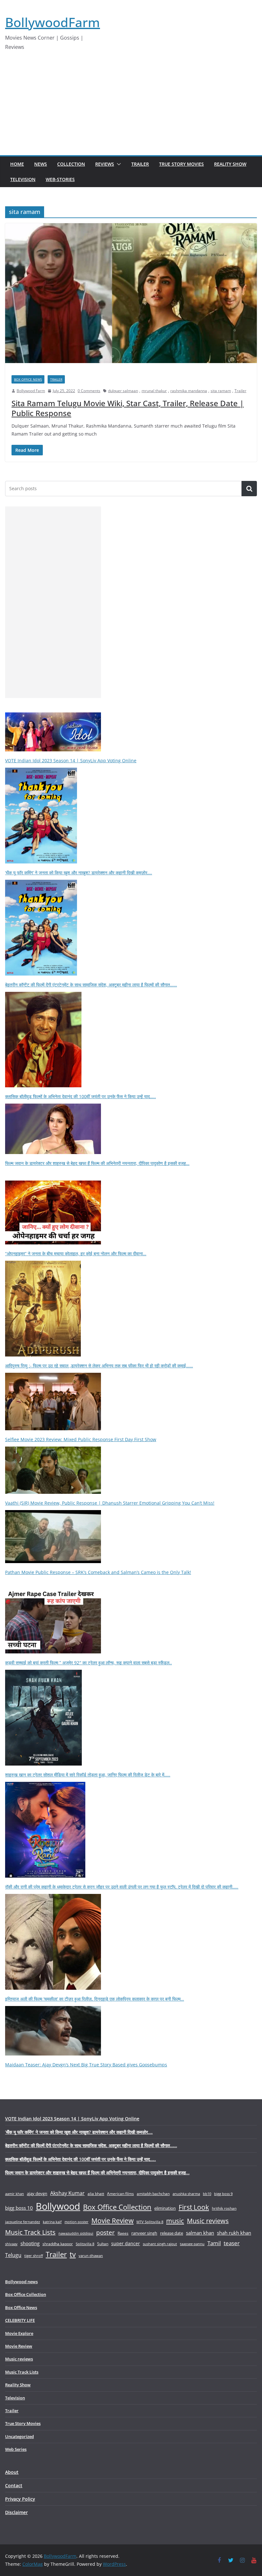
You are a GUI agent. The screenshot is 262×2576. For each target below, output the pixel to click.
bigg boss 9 (223, 2194)
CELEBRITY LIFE (20, 2320)
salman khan (200, 2233)
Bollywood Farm (31, 391)
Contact (14, 2485)
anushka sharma (186, 2194)
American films (120, 2193)
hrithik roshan (224, 2208)
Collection (71, 164)
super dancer (126, 2243)
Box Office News (28, 379)
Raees (123, 2233)
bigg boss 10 (19, 2208)
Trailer (140, 164)
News (41, 164)
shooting (30, 2243)
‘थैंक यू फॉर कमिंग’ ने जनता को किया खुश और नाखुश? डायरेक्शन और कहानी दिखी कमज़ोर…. (79, 873)
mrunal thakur (154, 391)
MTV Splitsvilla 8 (150, 2222)
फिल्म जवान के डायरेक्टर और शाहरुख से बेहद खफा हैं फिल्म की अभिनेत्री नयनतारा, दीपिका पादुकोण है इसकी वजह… (97, 1163)
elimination (165, 2208)
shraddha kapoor (58, 2244)
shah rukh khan (234, 2233)
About (12, 2472)
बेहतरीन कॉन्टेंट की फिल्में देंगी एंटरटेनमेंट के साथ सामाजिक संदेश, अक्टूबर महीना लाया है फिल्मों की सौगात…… (91, 985)
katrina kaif (52, 2222)
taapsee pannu (192, 2244)
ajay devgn (37, 2193)
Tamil (214, 2243)
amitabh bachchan (153, 2194)
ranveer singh (144, 2233)
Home (17, 164)
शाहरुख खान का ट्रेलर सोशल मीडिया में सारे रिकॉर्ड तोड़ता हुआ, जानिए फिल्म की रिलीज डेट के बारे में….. (88, 1775)
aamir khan (15, 2194)
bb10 (207, 2194)
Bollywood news (21, 2282)
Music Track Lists (30, 2232)
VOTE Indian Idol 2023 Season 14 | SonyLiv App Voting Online (71, 760)
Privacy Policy (20, 2499)
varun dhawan (91, 2256)
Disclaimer (16, 2512)
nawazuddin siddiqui (76, 2233)
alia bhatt (96, 2193)
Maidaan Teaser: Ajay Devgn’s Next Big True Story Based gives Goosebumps (86, 2065)
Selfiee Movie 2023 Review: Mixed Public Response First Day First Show (81, 1439)
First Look (194, 2207)
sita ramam (221, 391)
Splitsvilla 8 (85, 2244)
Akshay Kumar (67, 2193)
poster (105, 2232)
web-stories (60, 179)
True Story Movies (181, 164)
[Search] (249, 489)
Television (23, 179)
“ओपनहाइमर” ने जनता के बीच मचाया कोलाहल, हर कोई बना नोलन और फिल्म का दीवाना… (76, 1254)
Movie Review (112, 2221)
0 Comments (89, 391)
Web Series (16, 2449)
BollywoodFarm (53, 22)
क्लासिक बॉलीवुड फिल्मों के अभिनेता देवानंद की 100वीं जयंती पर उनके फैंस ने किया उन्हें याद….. (81, 1096)
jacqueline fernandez (23, 2222)
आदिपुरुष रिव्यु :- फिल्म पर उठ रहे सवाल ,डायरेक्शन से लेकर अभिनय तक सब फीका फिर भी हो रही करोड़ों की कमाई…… (99, 1366)
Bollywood (58, 2206)
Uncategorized (19, 2436)
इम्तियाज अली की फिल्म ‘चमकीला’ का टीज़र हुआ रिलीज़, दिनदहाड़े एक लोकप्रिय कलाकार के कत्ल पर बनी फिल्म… (95, 1999)
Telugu (13, 2255)
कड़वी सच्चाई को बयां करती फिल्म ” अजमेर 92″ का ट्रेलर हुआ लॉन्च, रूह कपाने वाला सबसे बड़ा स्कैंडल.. (89, 1663)
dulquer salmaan (123, 391)
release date (172, 2233)
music (175, 2221)
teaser (232, 2243)
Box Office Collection (117, 2207)
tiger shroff (34, 2256)
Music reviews (208, 2221)
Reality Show (230, 164)
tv (73, 2254)
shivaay (11, 2244)
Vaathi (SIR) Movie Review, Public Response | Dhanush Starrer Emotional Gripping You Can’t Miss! (110, 1503)
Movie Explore (19, 2333)
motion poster (77, 2222)
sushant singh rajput (160, 2244)
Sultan (103, 2244)
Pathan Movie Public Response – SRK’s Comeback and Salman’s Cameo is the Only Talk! (98, 1572)
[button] (118, 164)
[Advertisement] (131, 107)
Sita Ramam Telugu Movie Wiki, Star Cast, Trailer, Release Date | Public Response (128, 408)
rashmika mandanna (189, 391)
